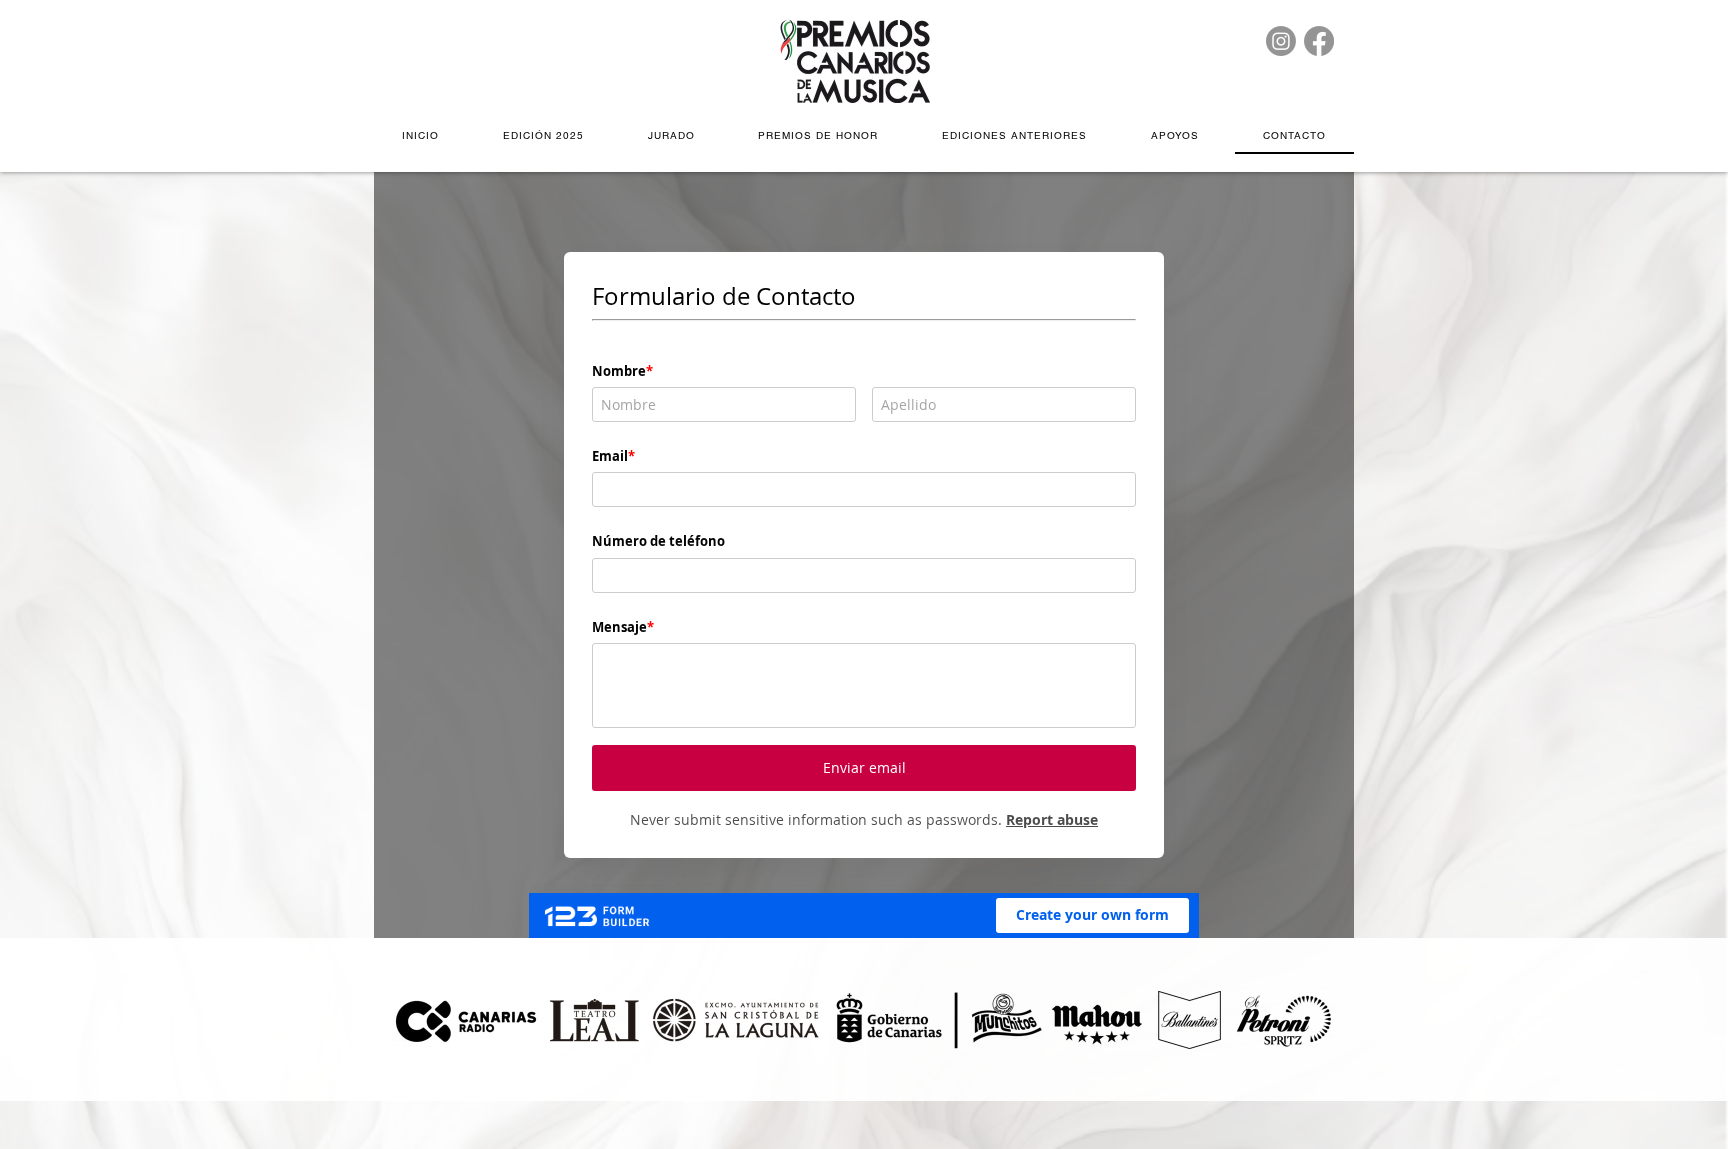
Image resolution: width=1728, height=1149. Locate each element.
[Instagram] (1281, 41)
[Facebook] (1319, 41)
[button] (543, 136)
